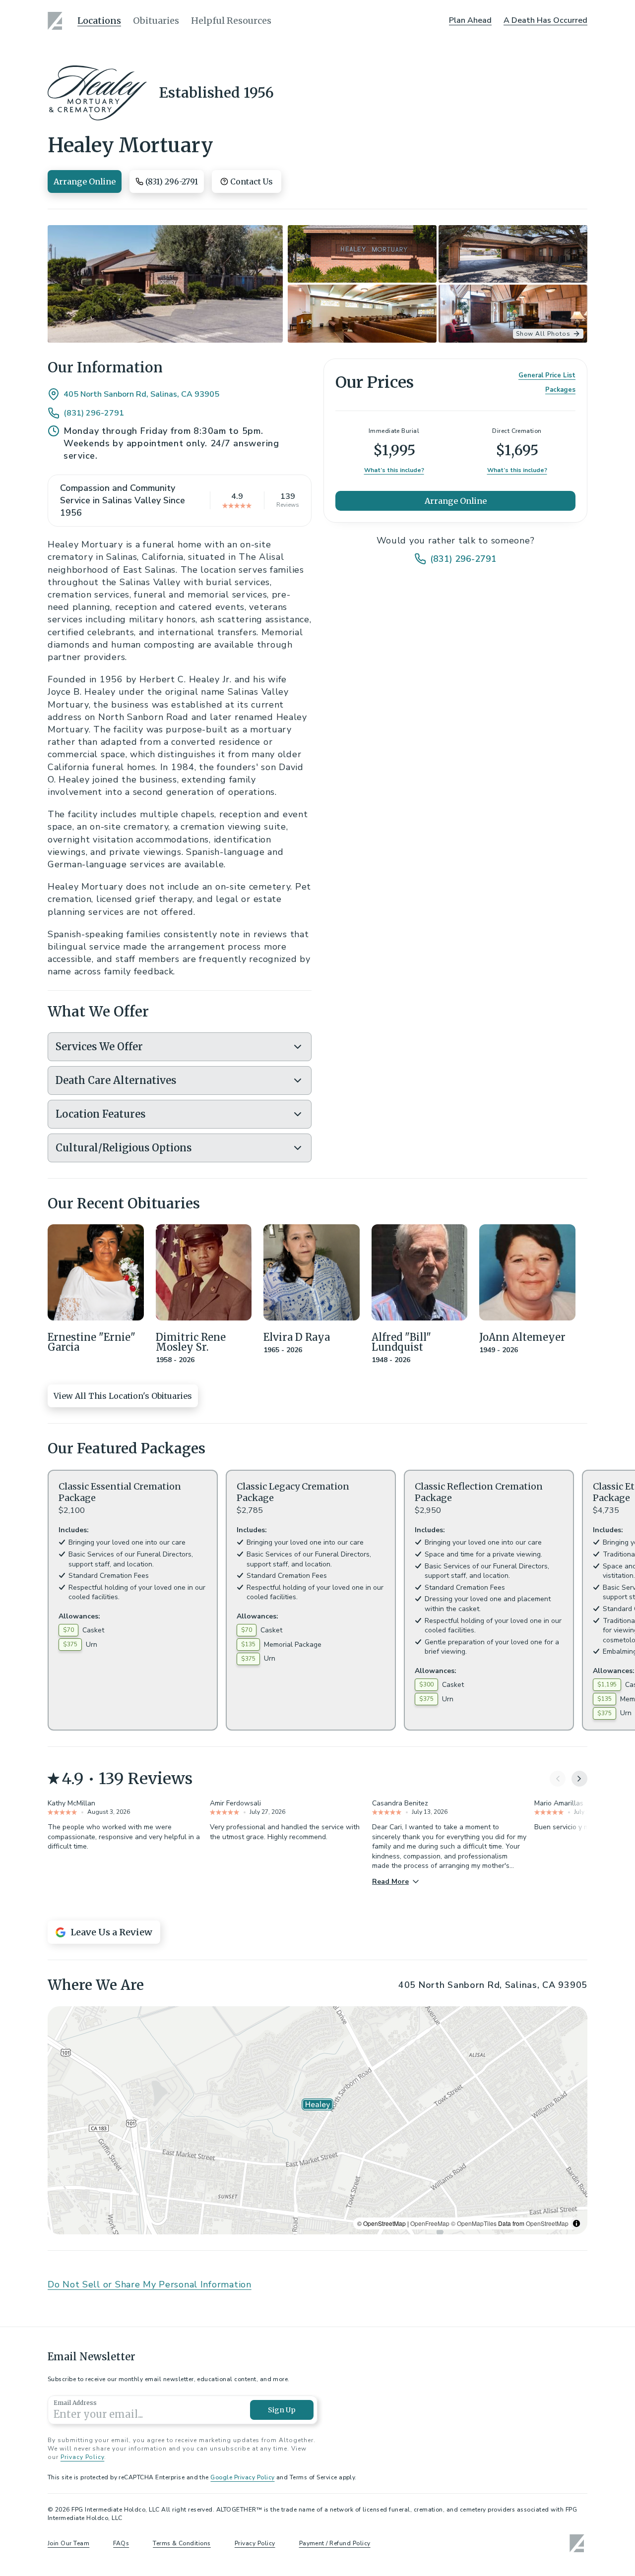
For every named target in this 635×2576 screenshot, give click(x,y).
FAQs (121, 2543)
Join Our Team (68, 2543)
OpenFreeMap (430, 2223)
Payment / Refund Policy (335, 2543)
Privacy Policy (82, 2457)
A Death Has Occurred (545, 20)
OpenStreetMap (547, 2223)
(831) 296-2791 (94, 413)
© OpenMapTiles (474, 2223)
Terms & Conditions (182, 2543)
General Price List (547, 375)
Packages (560, 390)
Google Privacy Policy (242, 2477)
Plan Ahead (470, 20)
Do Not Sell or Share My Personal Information (150, 2284)
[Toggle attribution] (576, 2223)
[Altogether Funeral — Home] (57, 21)
